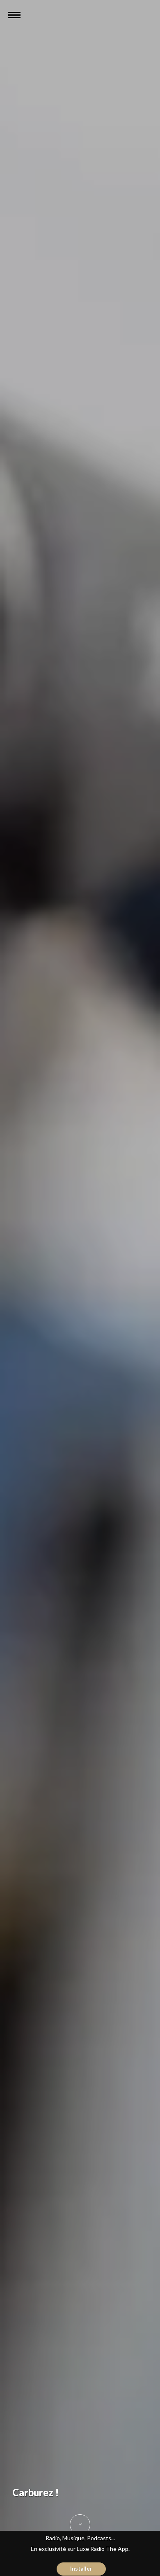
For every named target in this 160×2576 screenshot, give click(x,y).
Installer (81, 2569)
